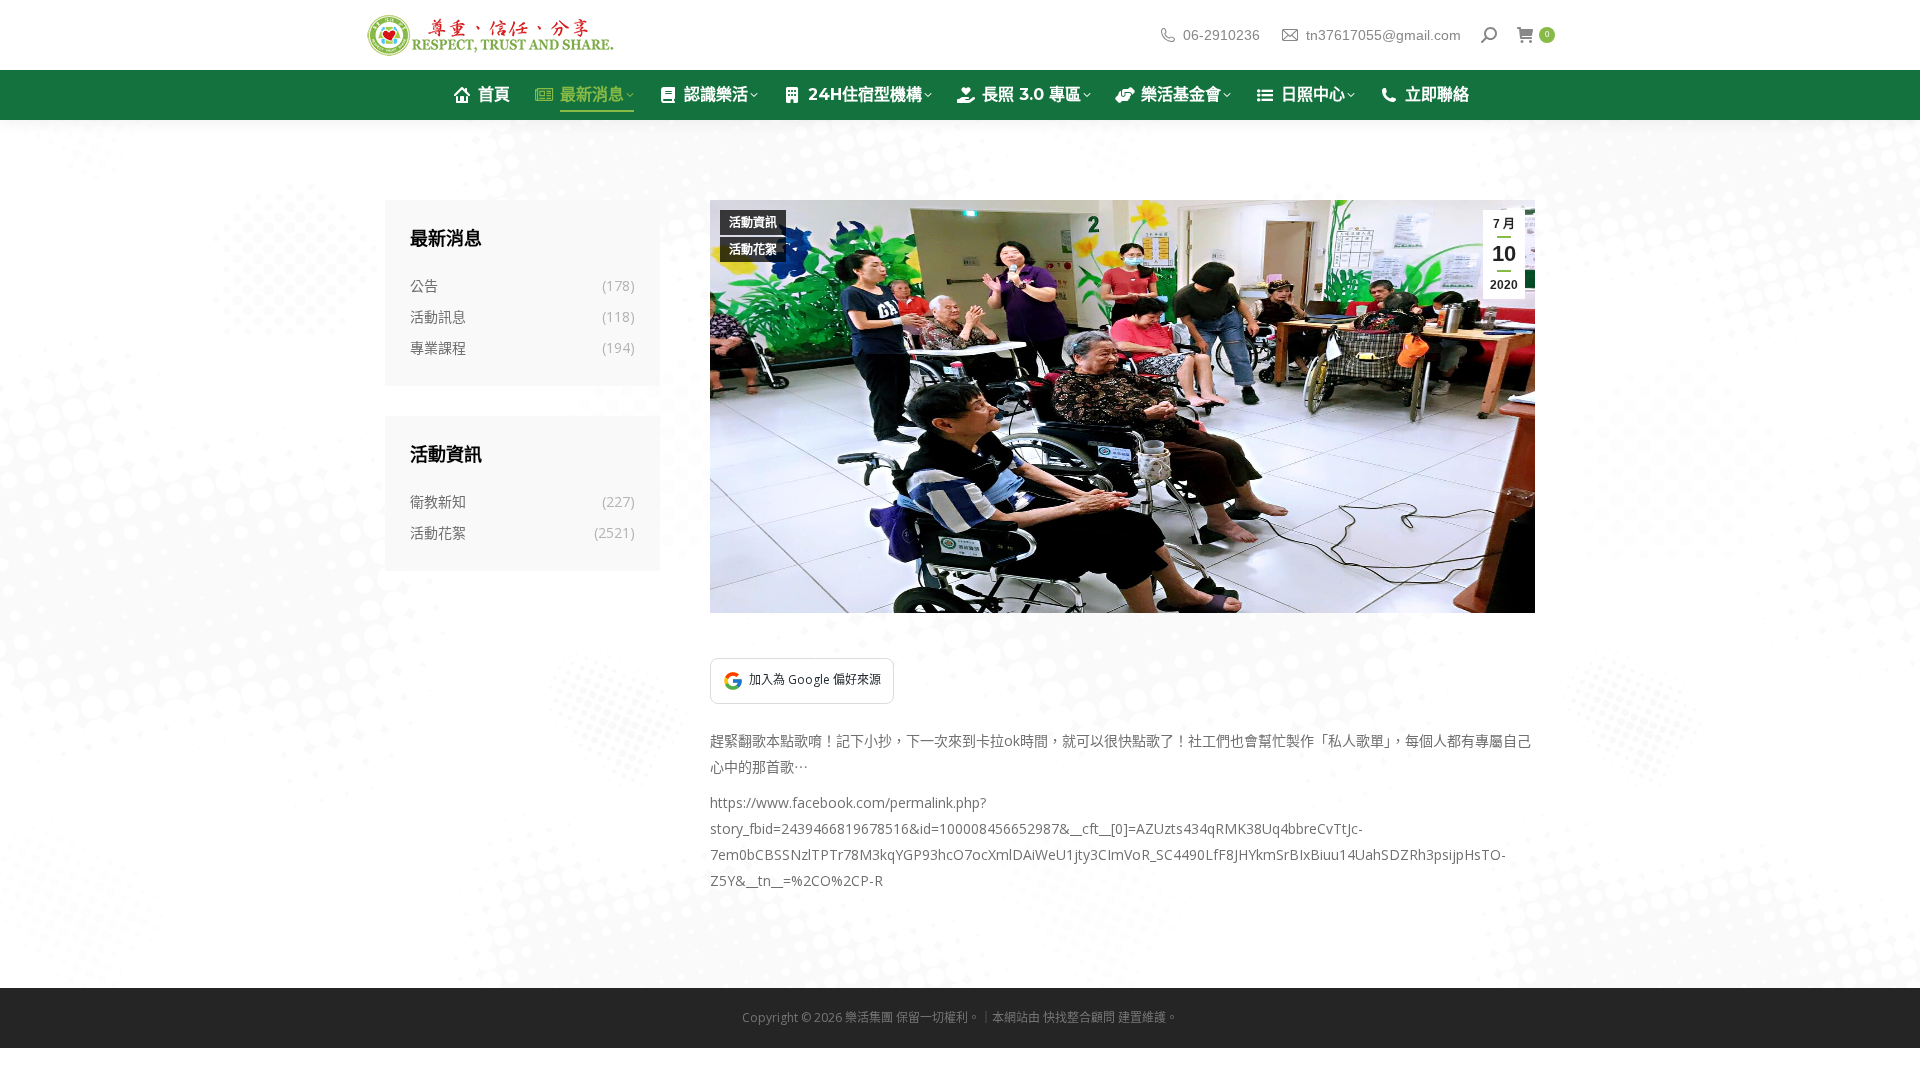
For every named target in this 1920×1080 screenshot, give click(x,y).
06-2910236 (1221, 35)
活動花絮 (753, 250)
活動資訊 (753, 223)
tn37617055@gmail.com (1383, 35)
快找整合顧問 (1079, 1017)
